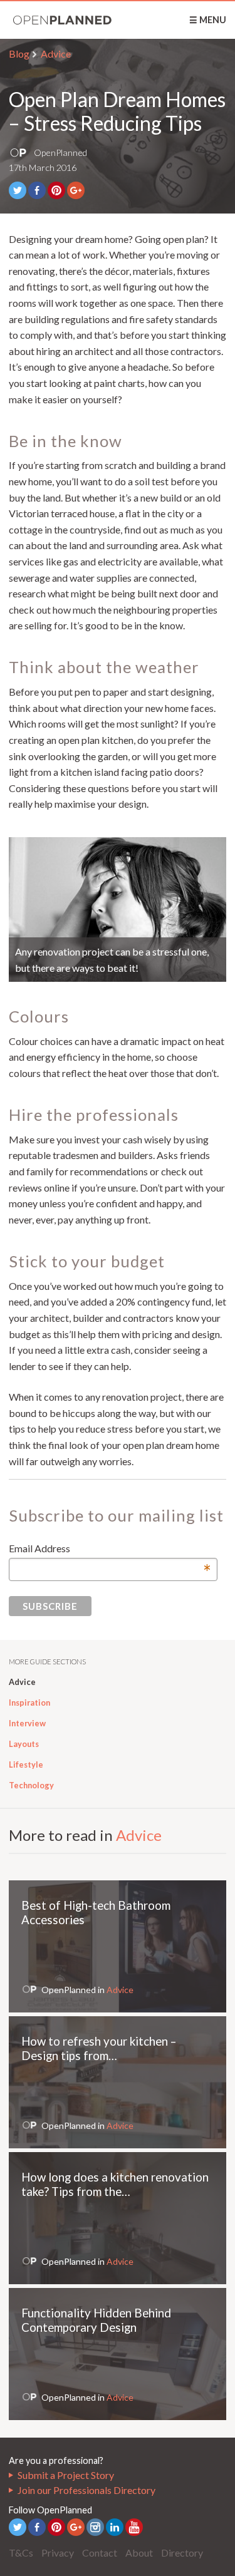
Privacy (58, 2553)
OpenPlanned (63, 20)
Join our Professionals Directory (86, 2490)
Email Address (110, 1549)
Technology (31, 1785)
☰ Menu (208, 20)
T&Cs (21, 2553)
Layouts (24, 1744)
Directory (182, 2553)
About (139, 2553)
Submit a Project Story (66, 2475)
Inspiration (29, 1703)
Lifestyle (26, 1765)
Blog (19, 54)
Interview (27, 1723)
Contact (100, 2553)
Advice (56, 54)
